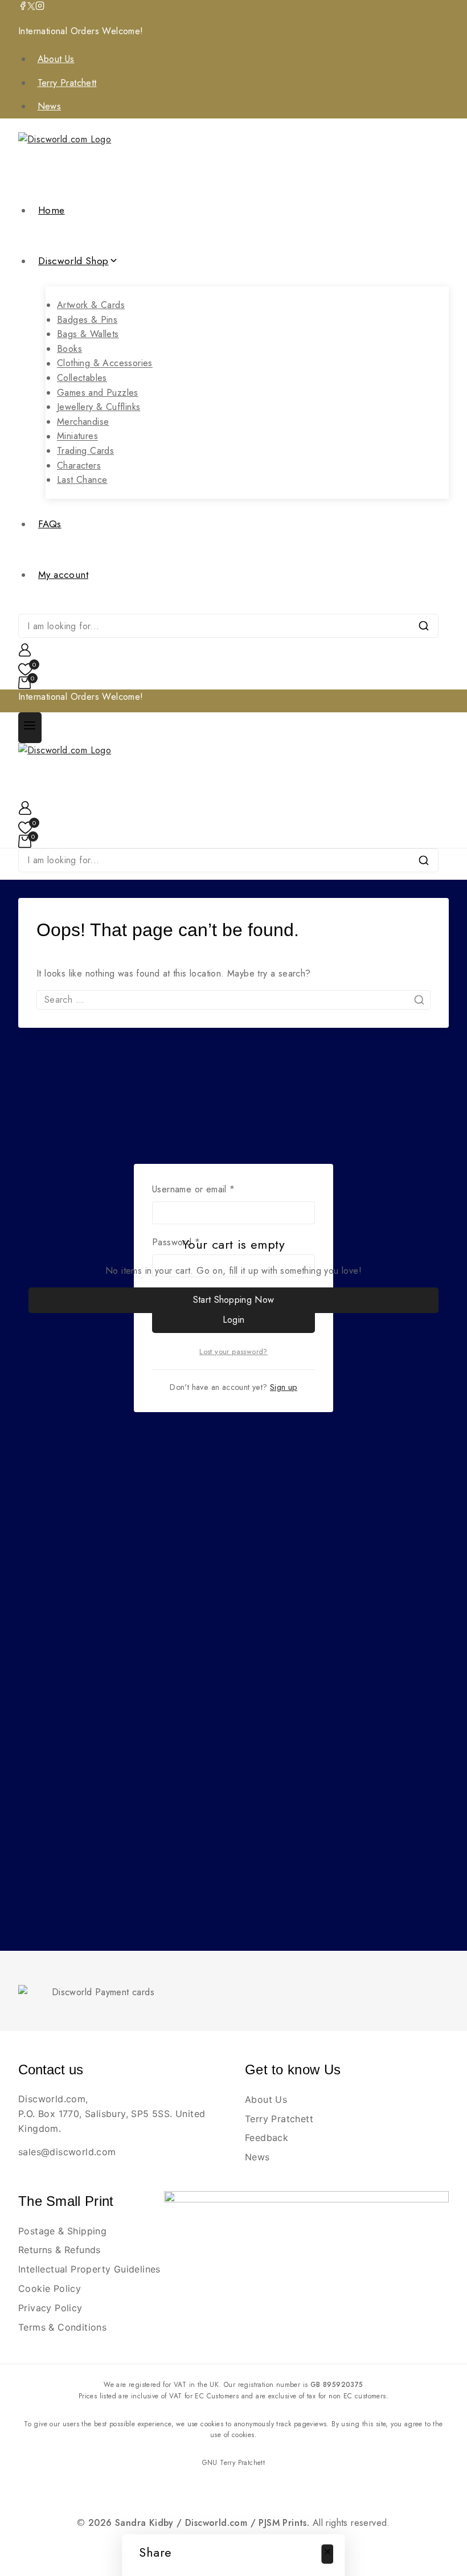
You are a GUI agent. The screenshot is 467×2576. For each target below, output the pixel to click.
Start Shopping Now (233, 1300)
